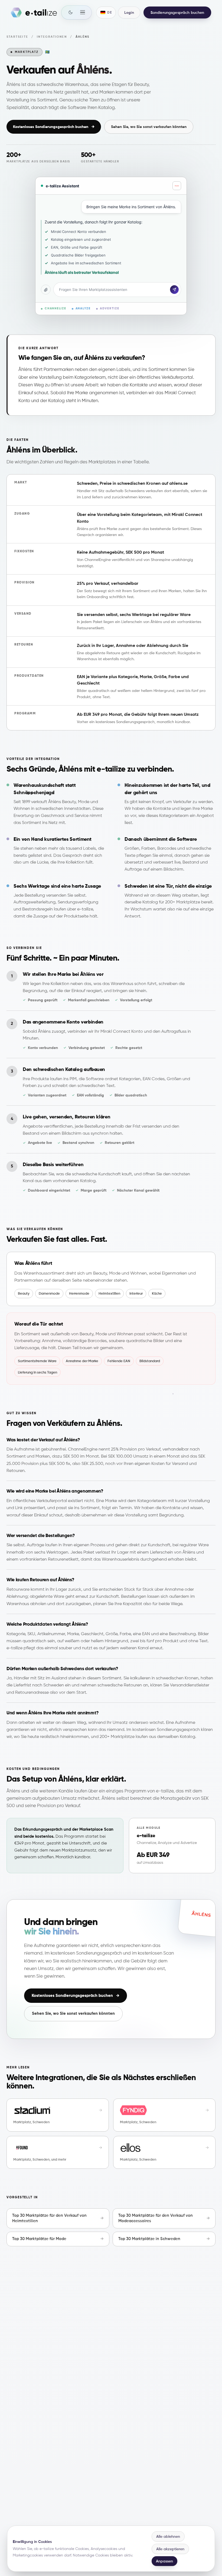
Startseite (17, 37)
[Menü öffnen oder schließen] (83, 12)
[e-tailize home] (34, 12)
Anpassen (164, 2561)
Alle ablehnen (168, 2536)
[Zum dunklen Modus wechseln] (70, 12)
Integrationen (52, 37)
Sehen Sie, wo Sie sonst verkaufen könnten (149, 127)
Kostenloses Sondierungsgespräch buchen (54, 127)
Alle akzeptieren (170, 2549)
